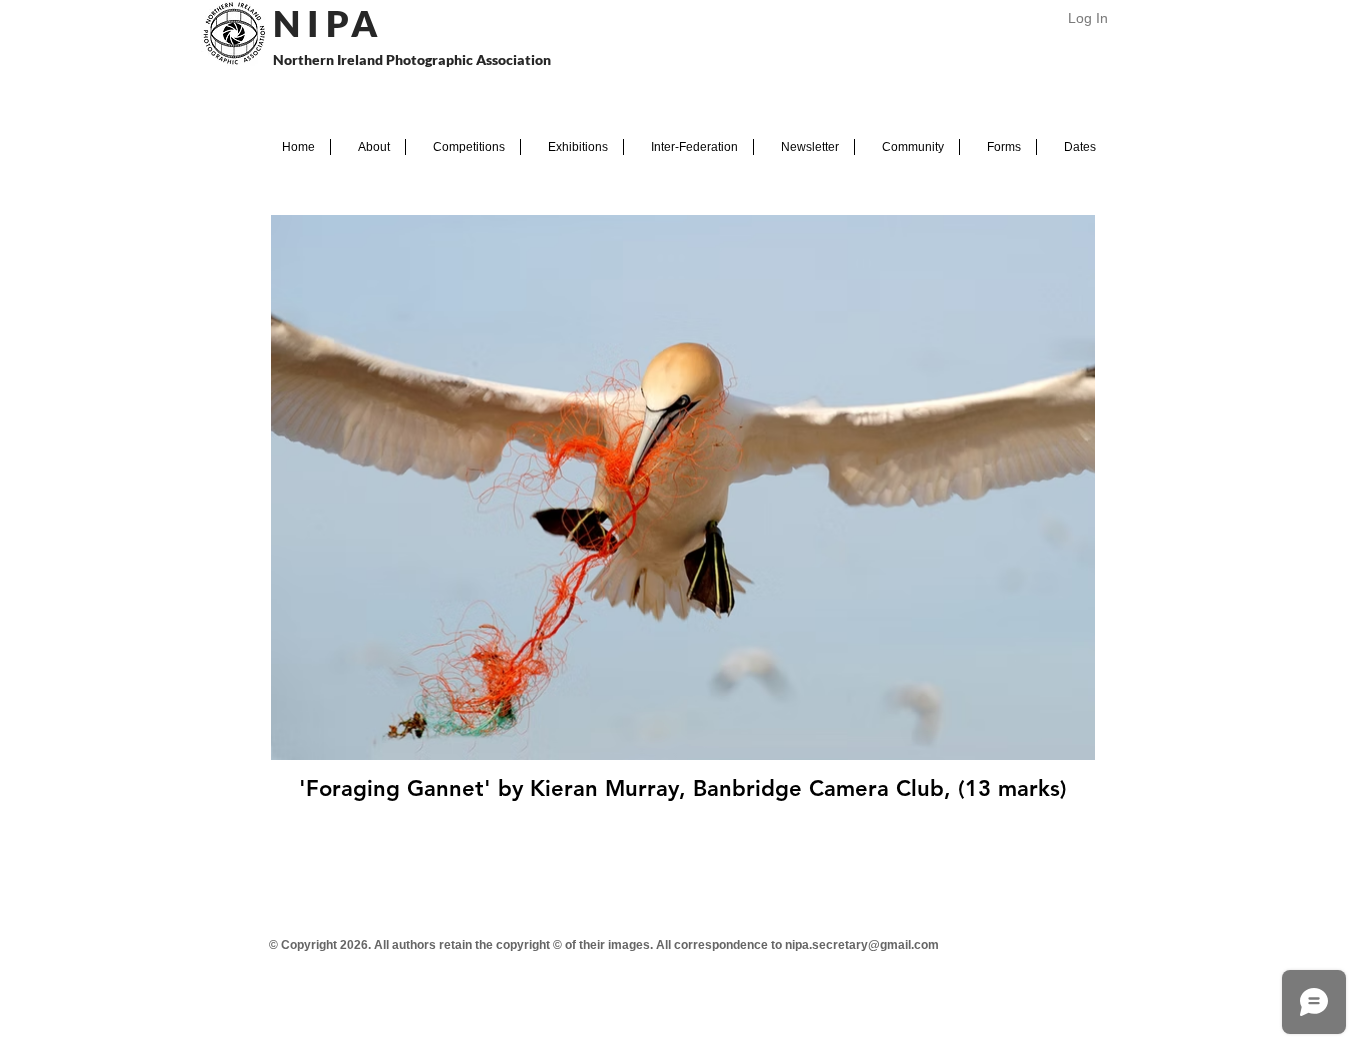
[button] (368, 147)
